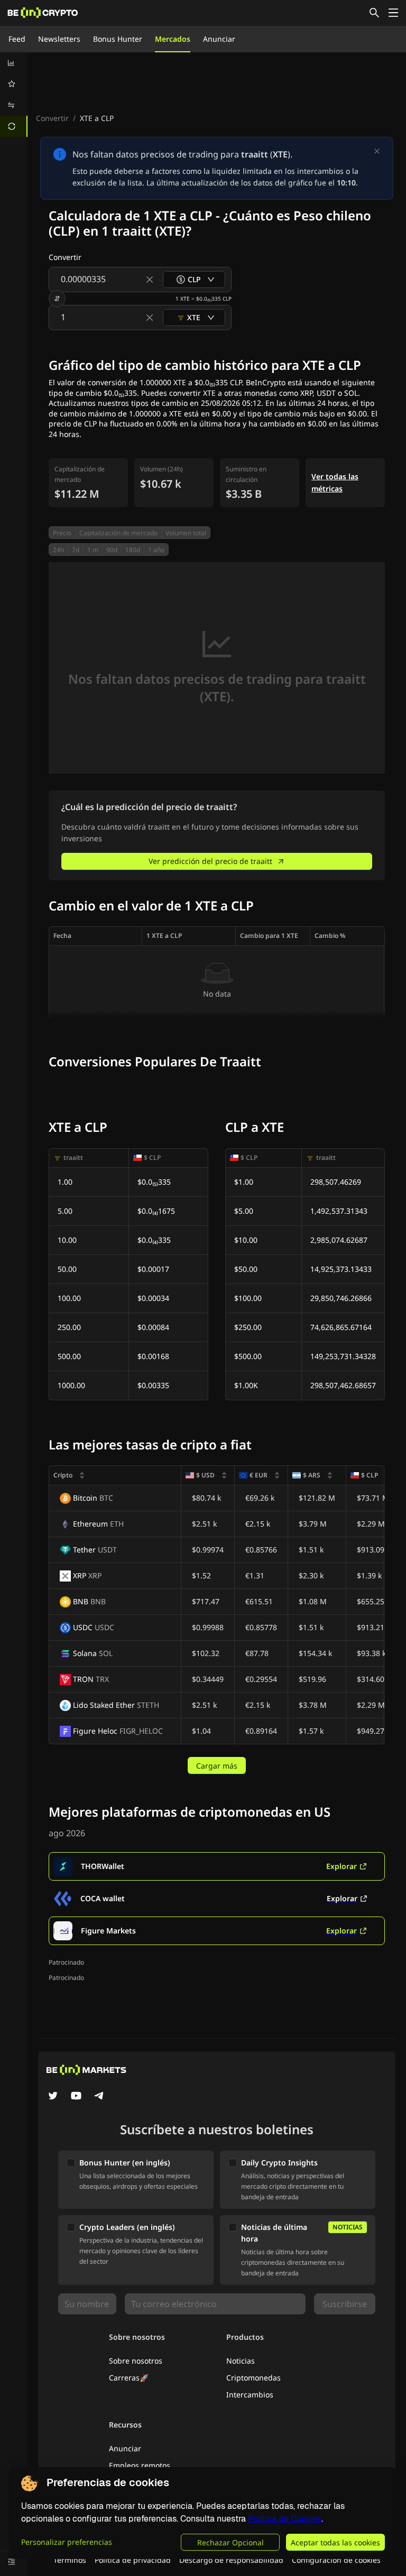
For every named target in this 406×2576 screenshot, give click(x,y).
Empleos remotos (140, 2465)
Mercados (173, 39)
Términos (70, 2560)
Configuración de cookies (336, 2560)
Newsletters (59, 39)
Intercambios (250, 2394)
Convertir (52, 118)
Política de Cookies (285, 2519)
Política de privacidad (133, 2560)
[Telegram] (99, 2097)
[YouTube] (76, 2097)
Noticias (241, 2361)
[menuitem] (14, 63)
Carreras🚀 (129, 2378)
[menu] (14, 95)
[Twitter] (53, 2097)
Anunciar (219, 39)
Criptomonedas (253, 2378)
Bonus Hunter (118, 39)
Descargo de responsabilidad (231, 2560)
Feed (17, 39)
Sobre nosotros (136, 2361)
